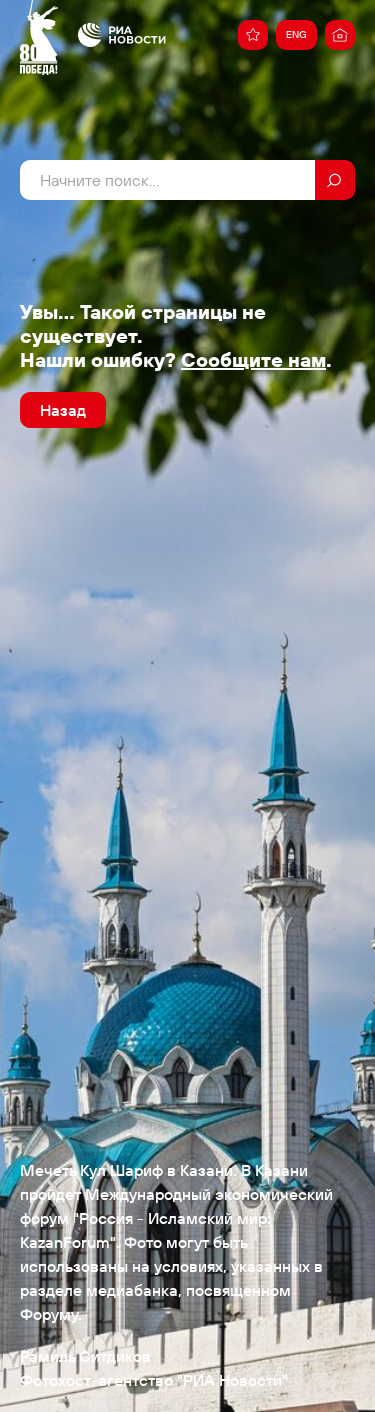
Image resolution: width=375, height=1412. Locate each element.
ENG (296, 34)
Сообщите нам (253, 359)
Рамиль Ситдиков (85, 1356)
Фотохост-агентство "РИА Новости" (154, 1380)
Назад (63, 410)
